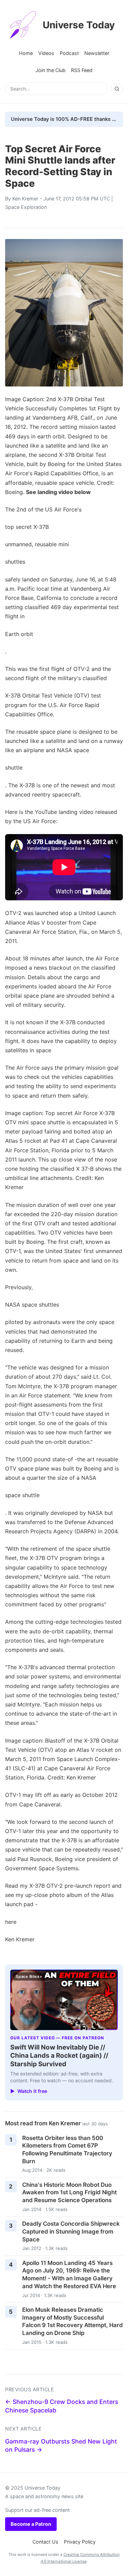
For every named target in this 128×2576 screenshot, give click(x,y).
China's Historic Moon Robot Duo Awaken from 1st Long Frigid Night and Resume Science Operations (69, 2192)
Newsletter (97, 53)
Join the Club (51, 70)
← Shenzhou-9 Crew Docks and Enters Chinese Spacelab (62, 2406)
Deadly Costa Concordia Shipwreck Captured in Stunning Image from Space (71, 2231)
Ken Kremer (25, 199)
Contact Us (45, 2542)
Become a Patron (31, 2524)
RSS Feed (82, 70)
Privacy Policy (80, 2542)
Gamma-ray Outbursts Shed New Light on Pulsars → (61, 2446)
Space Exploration (26, 207)
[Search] (117, 89)
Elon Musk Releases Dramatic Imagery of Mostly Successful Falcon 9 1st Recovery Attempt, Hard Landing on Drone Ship (73, 2321)
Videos (46, 53)
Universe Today (79, 25)
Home (26, 53)
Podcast (69, 53)
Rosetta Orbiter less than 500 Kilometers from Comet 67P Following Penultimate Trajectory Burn (67, 2150)
